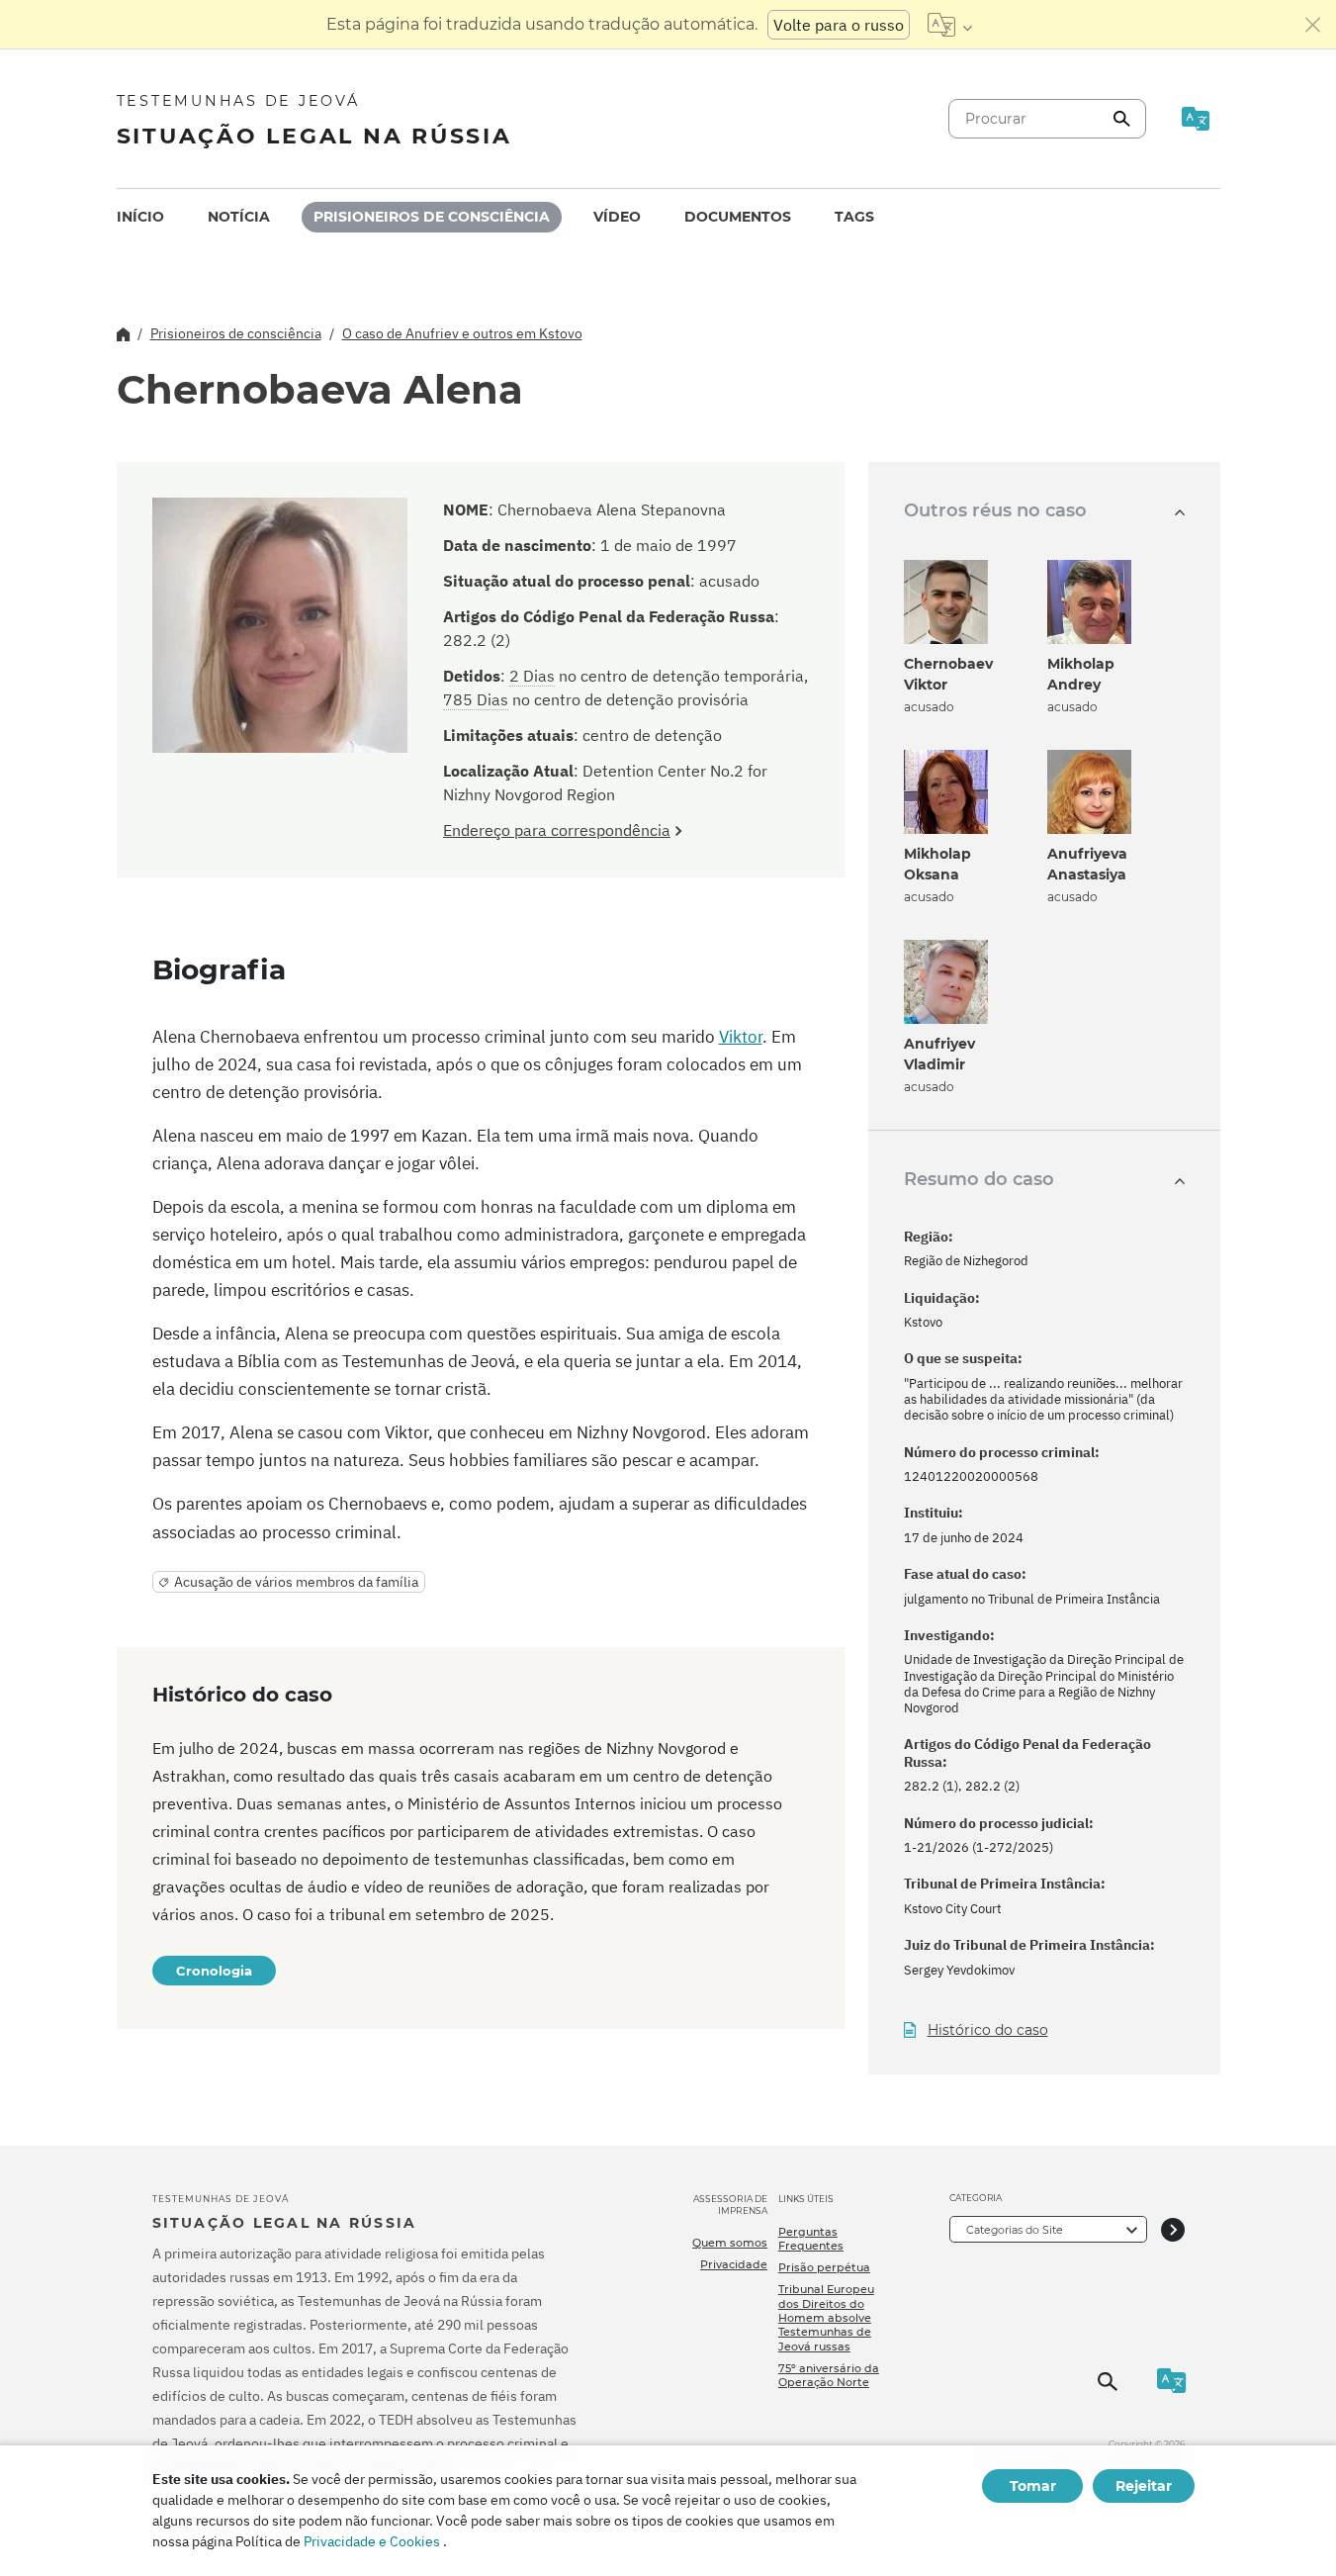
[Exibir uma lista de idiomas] (950, 25)
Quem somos (730, 2243)
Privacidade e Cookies (372, 2541)
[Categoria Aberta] (1173, 2229)
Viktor (741, 1037)
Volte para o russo (839, 25)
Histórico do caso (988, 2030)
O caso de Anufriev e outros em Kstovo (462, 333)
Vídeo (617, 217)
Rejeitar (1144, 2486)
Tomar (1033, 2486)
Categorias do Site (1015, 2230)
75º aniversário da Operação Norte (829, 2375)
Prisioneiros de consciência (432, 217)
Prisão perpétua (824, 2267)
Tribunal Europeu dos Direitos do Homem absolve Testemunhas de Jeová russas (826, 2317)
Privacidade (734, 2264)
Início (140, 217)
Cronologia (214, 1971)
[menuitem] (140, 217)
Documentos (738, 217)
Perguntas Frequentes (811, 2239)
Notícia (239, 217)
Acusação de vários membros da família (296, 1582)
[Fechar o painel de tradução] (1313, 25)
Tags (854, 217)
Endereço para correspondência (557, 830)
